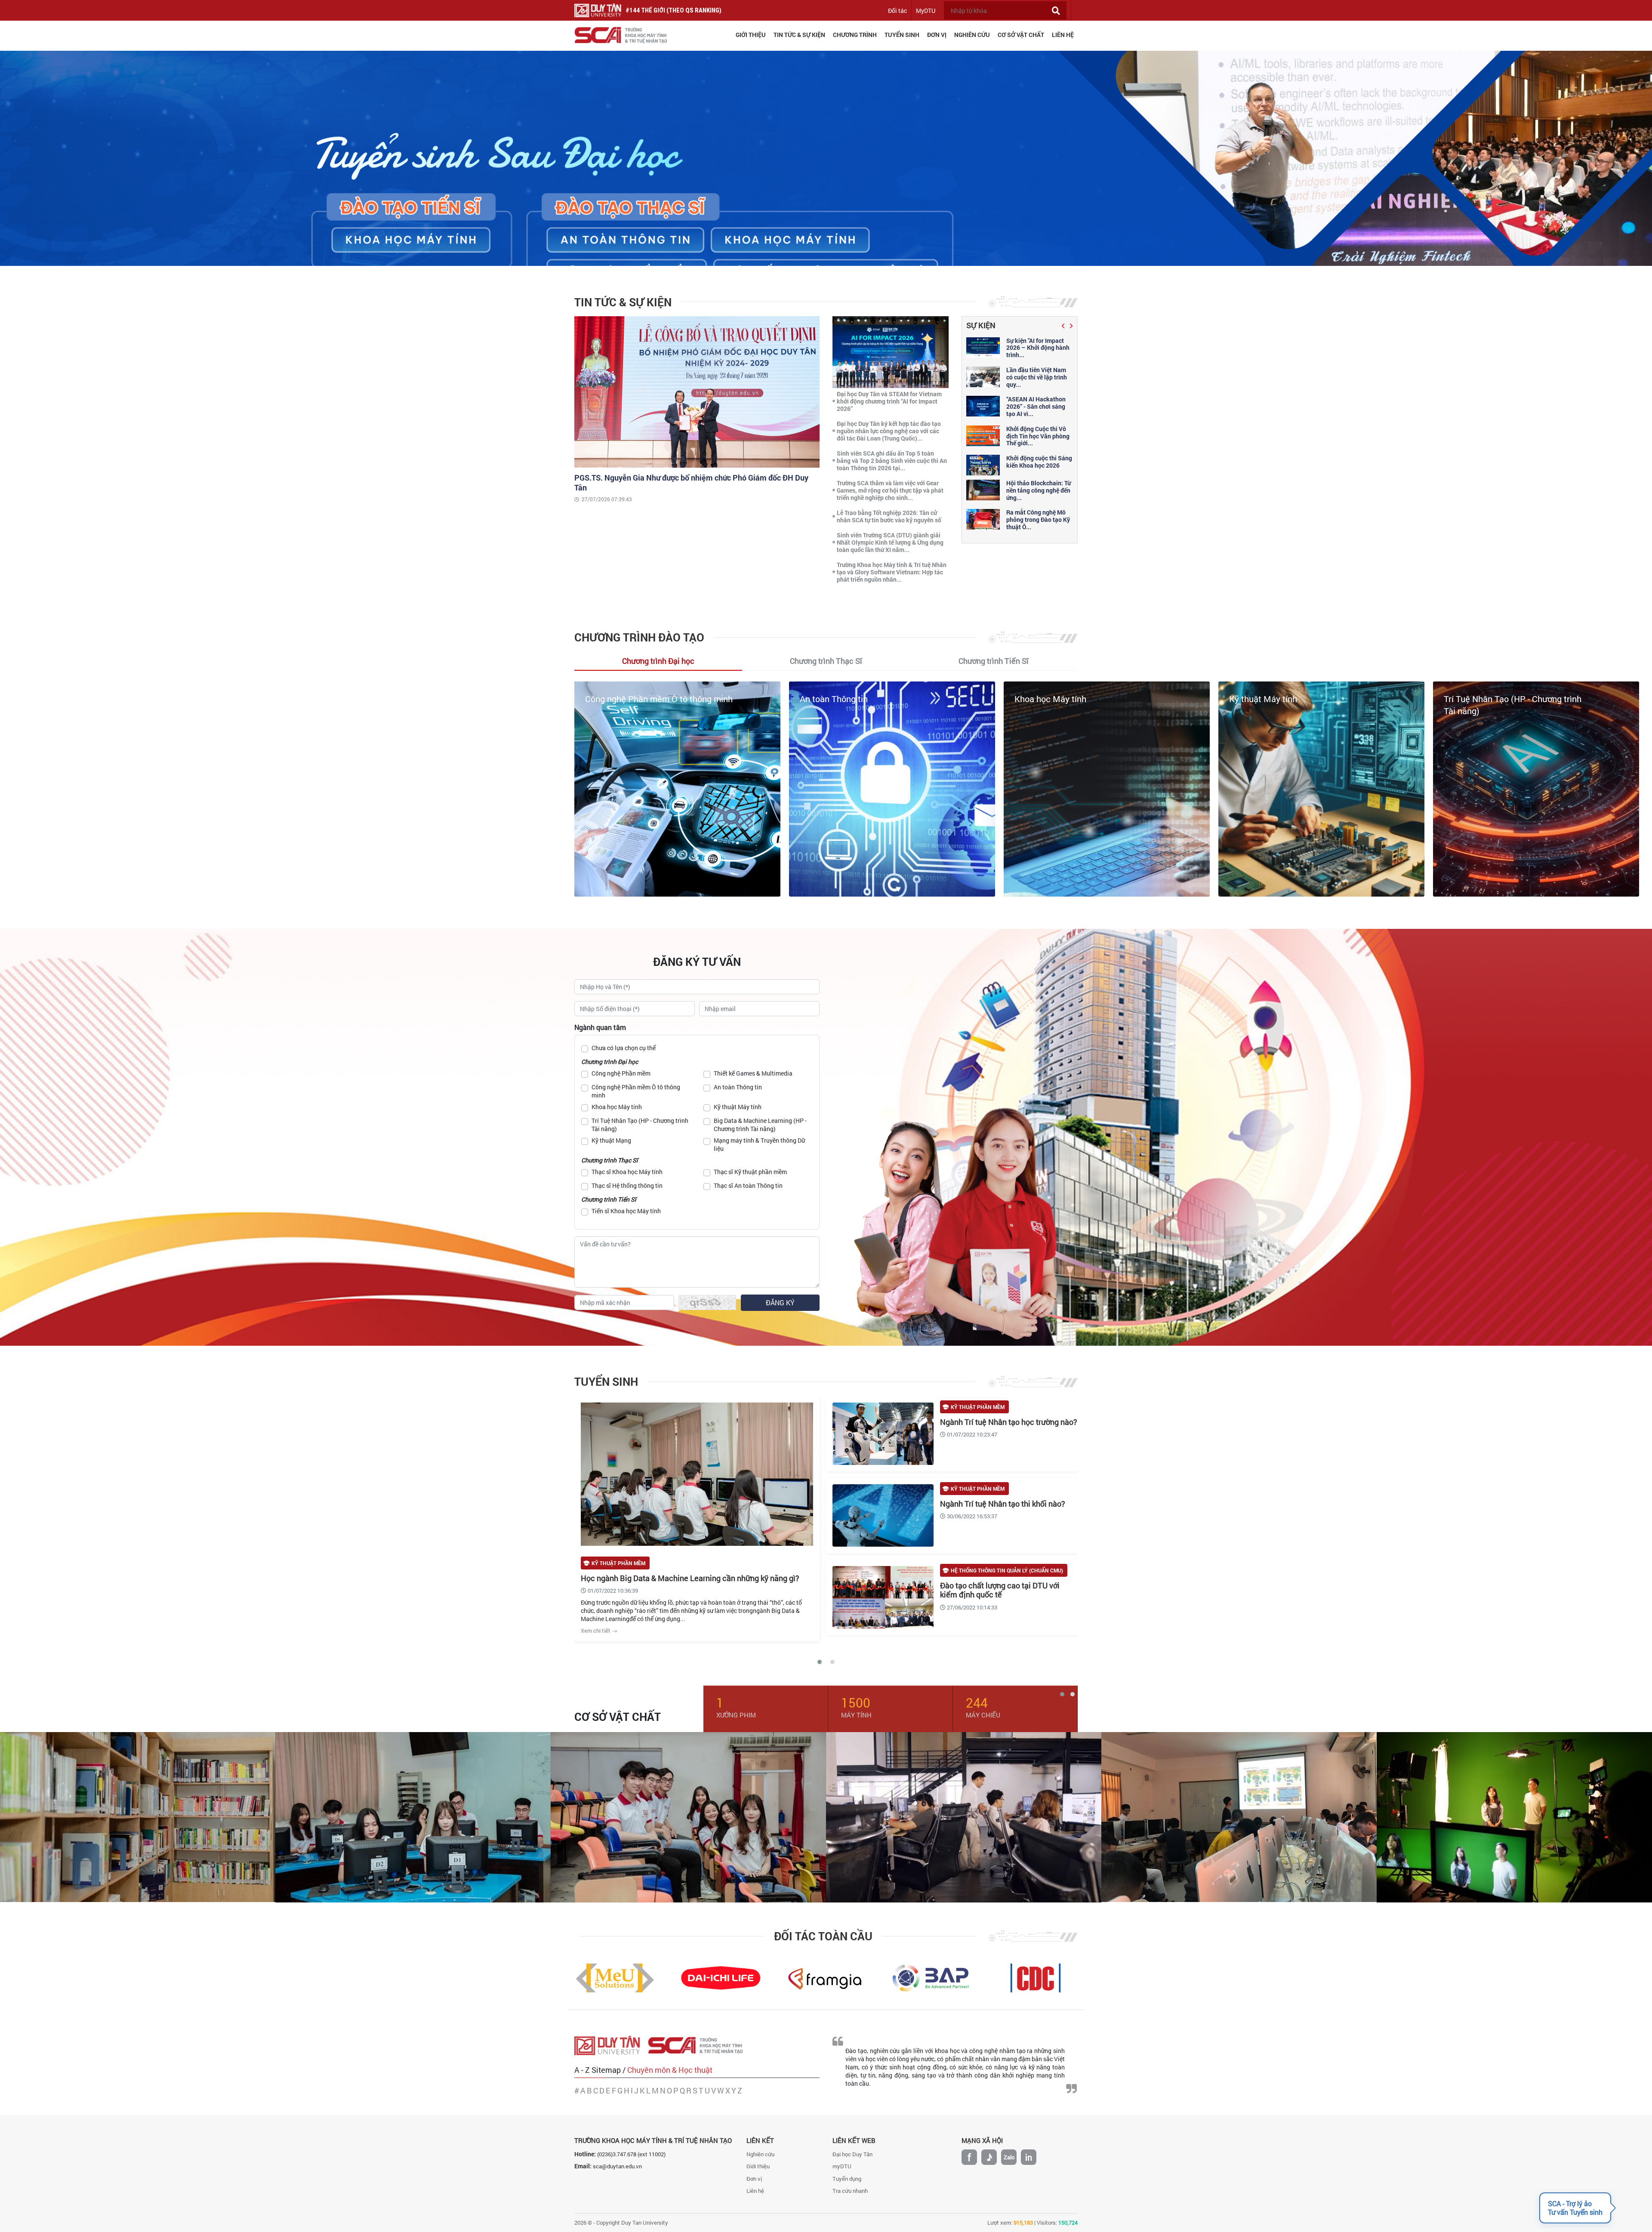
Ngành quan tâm (600, 1027)
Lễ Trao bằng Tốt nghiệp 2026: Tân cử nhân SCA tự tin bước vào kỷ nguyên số (889, 516)
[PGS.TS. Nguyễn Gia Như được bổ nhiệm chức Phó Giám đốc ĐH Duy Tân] (697, 391)
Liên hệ (755, 2191)
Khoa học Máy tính (621, 699)
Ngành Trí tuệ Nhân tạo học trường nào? (1009, 1422)
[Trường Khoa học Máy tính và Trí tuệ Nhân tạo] (700, 2045)
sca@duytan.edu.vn (617, 2166)
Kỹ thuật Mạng (1472, 699)
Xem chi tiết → (599, 1631)
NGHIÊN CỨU (972, 35)
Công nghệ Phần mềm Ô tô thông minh (636, 1091)
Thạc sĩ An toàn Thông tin (748, 1185)
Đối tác (897, 11)
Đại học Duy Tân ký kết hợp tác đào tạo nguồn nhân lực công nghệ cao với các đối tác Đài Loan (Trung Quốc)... (889, 431)
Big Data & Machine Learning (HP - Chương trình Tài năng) (760, 1125)
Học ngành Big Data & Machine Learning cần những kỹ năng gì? (690, 1578)
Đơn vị (754, 2179)
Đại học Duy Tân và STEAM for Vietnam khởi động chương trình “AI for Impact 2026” (889, 401)
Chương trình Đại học (610, 1062)
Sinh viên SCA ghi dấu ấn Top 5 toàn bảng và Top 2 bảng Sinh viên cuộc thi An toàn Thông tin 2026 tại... (892, 461)
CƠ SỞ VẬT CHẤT (1021, 35)
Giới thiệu (758, 2166)
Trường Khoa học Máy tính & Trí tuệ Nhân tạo (653, 2140)
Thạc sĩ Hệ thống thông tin (627, 1185)
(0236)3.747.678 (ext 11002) (631, 2154)
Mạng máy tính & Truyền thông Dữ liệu (759, 1144)
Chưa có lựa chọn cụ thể (624, 1048)
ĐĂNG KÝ (780, 1303)
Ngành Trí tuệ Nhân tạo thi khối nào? (1003, 1504)
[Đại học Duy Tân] (611, 2045)
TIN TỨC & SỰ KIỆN (799, 35)
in (1029, 2157)
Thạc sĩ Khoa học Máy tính (627, 1172)
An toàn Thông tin (738, 1087)
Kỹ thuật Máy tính (834, 699)
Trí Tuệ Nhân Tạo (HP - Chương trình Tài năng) (640, 1125)
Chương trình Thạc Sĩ (610, 1160)
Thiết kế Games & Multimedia (753, 1073)
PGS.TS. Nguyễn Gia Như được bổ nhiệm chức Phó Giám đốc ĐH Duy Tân (691, 482)
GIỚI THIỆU (751, 35)
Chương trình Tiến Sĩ (609, 1199)
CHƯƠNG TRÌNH (855, 35)
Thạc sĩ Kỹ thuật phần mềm (750, 1172)
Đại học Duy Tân (852, 2154)
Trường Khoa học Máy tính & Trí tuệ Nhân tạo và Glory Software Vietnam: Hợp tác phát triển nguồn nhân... (892, 572)
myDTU (842, 2166)
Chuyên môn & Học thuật (670, 2070)
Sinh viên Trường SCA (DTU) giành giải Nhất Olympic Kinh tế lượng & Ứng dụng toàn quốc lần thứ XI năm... (890, 542)
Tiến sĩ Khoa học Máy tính (626, 1211)
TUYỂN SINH (902, 35)
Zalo (1009, 2157)
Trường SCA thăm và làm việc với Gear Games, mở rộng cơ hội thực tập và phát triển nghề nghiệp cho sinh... (890, 490)
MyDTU (926, 11)
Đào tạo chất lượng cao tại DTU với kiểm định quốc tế (1000, 1590)
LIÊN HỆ (1063, 35)
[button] (1064, 326)
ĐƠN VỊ (937, 35)
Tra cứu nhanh (850, 2191)
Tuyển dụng (847, 2179)
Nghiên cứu (760, 2154)
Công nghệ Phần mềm (621, 1073)
